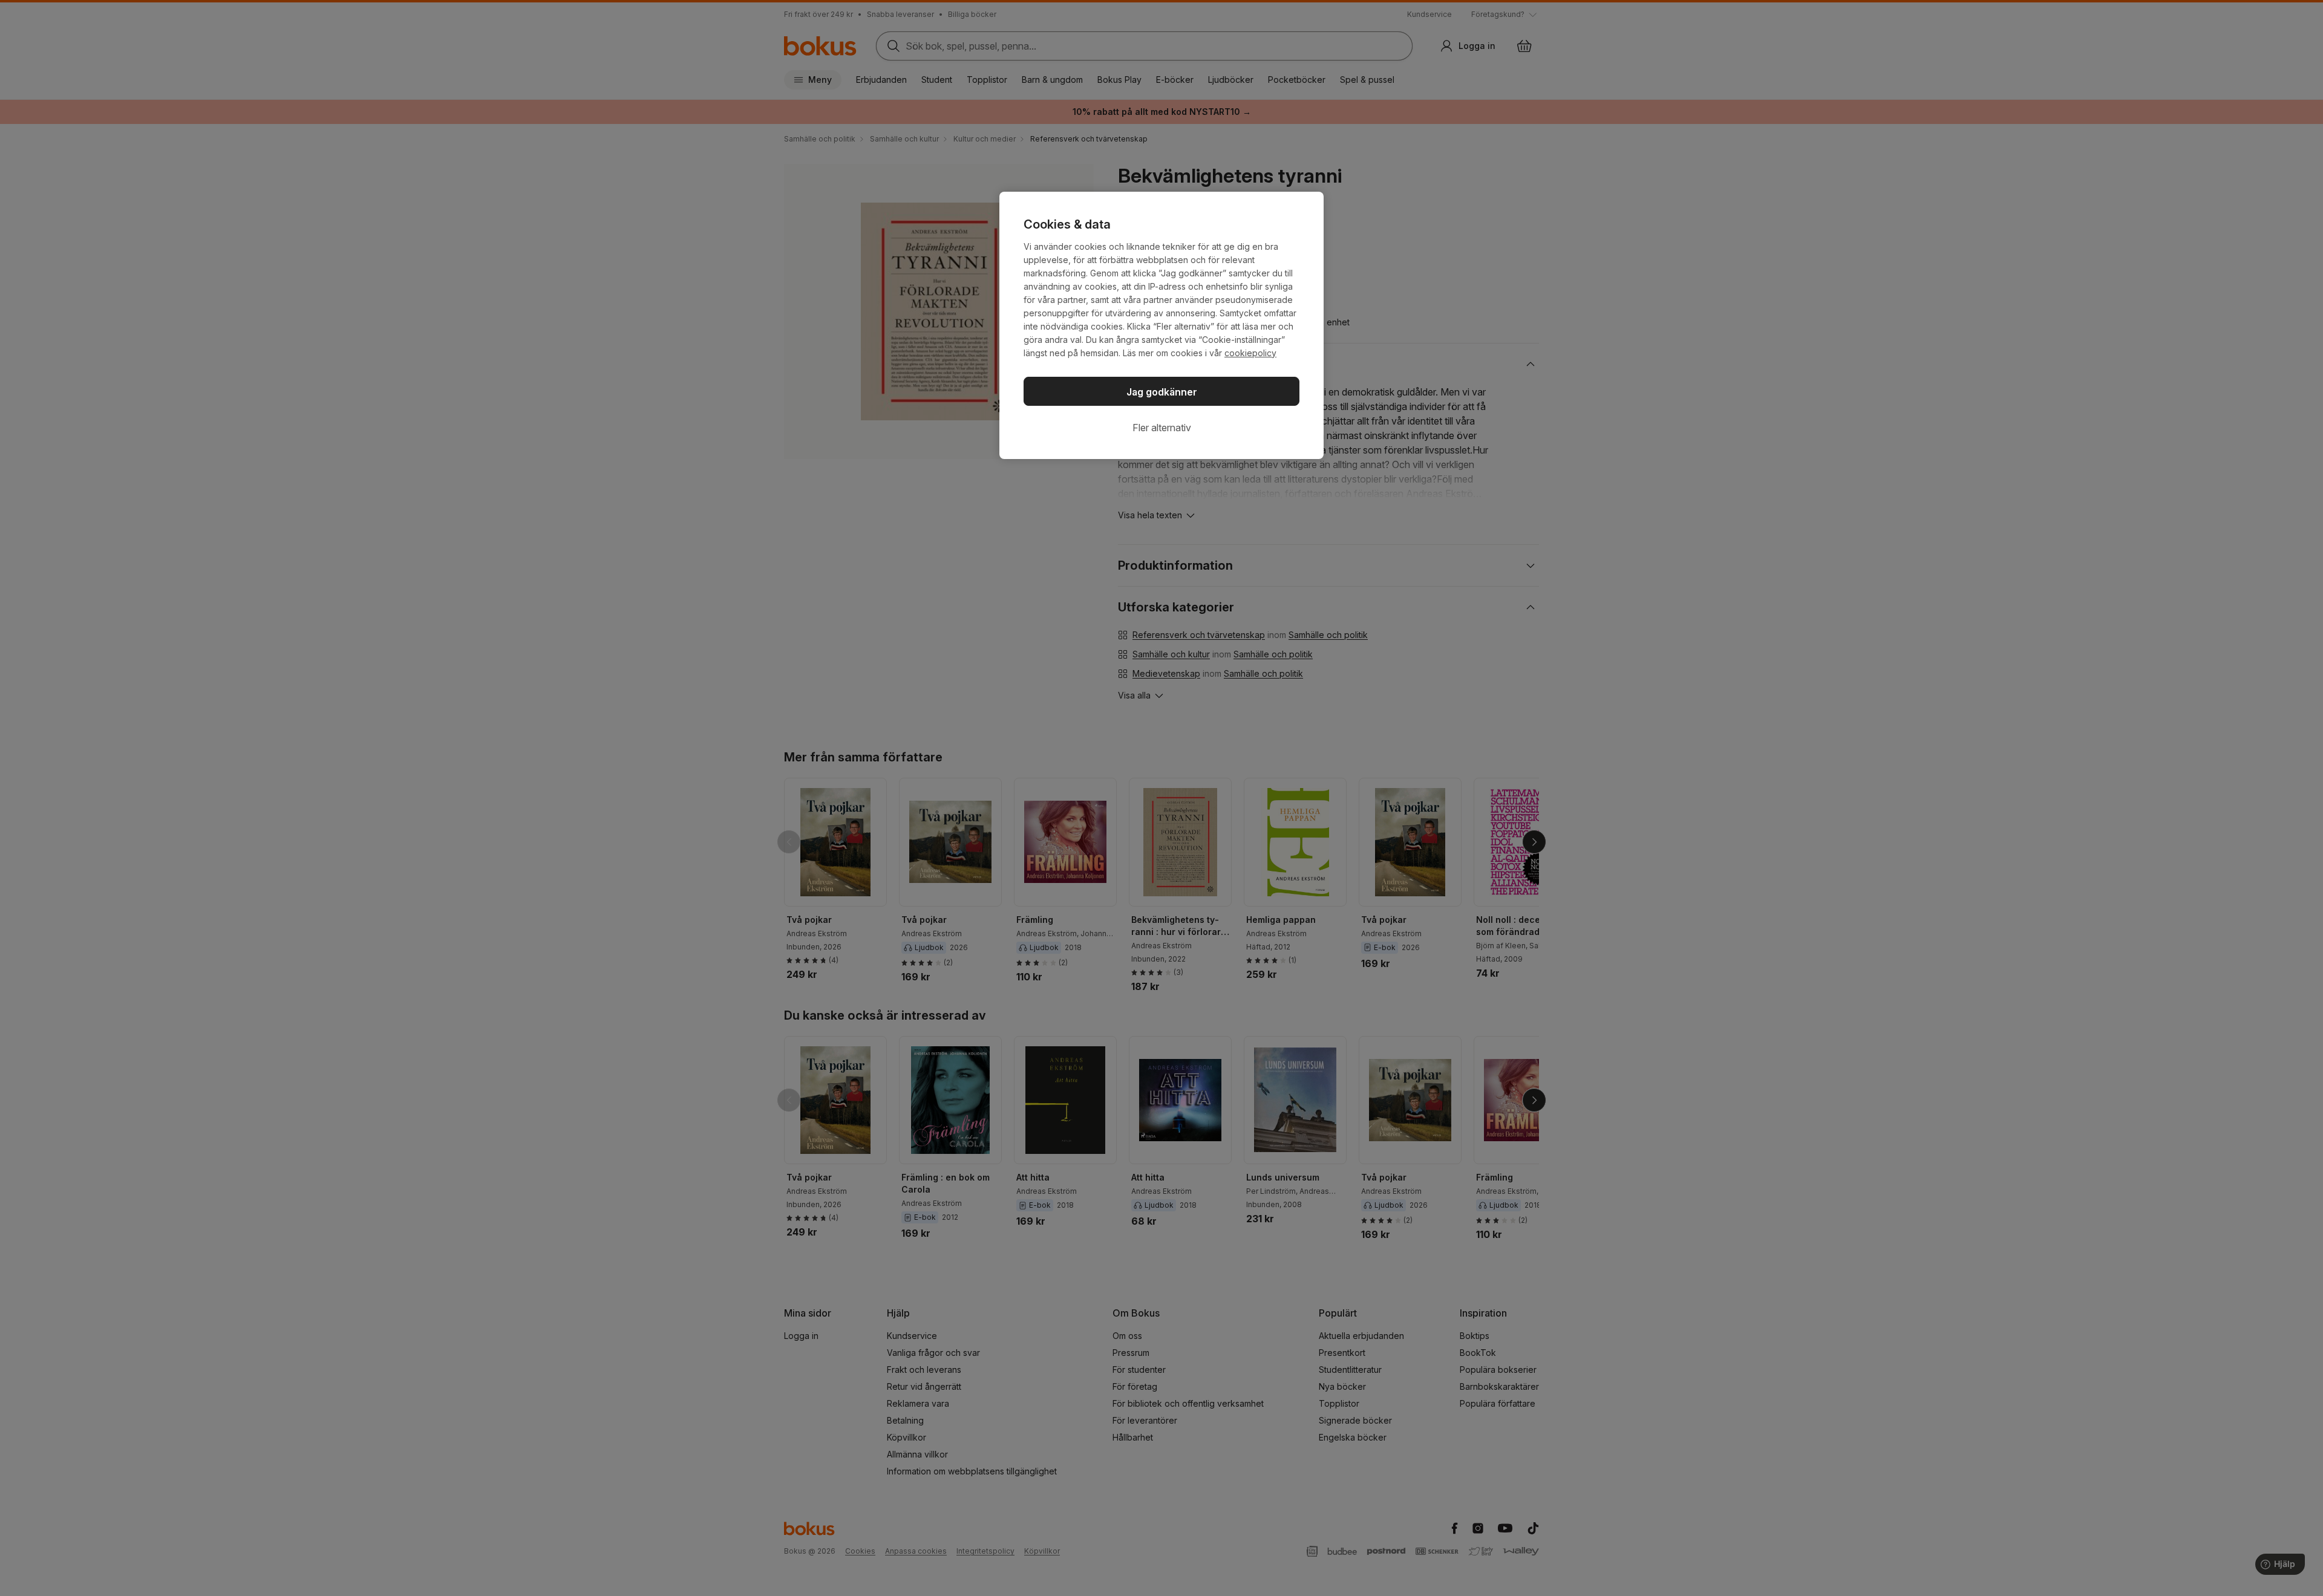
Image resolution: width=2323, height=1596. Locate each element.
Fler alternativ (1162, 428)
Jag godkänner (1162, 392)
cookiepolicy (1250, 353)
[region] (1161, 325)
